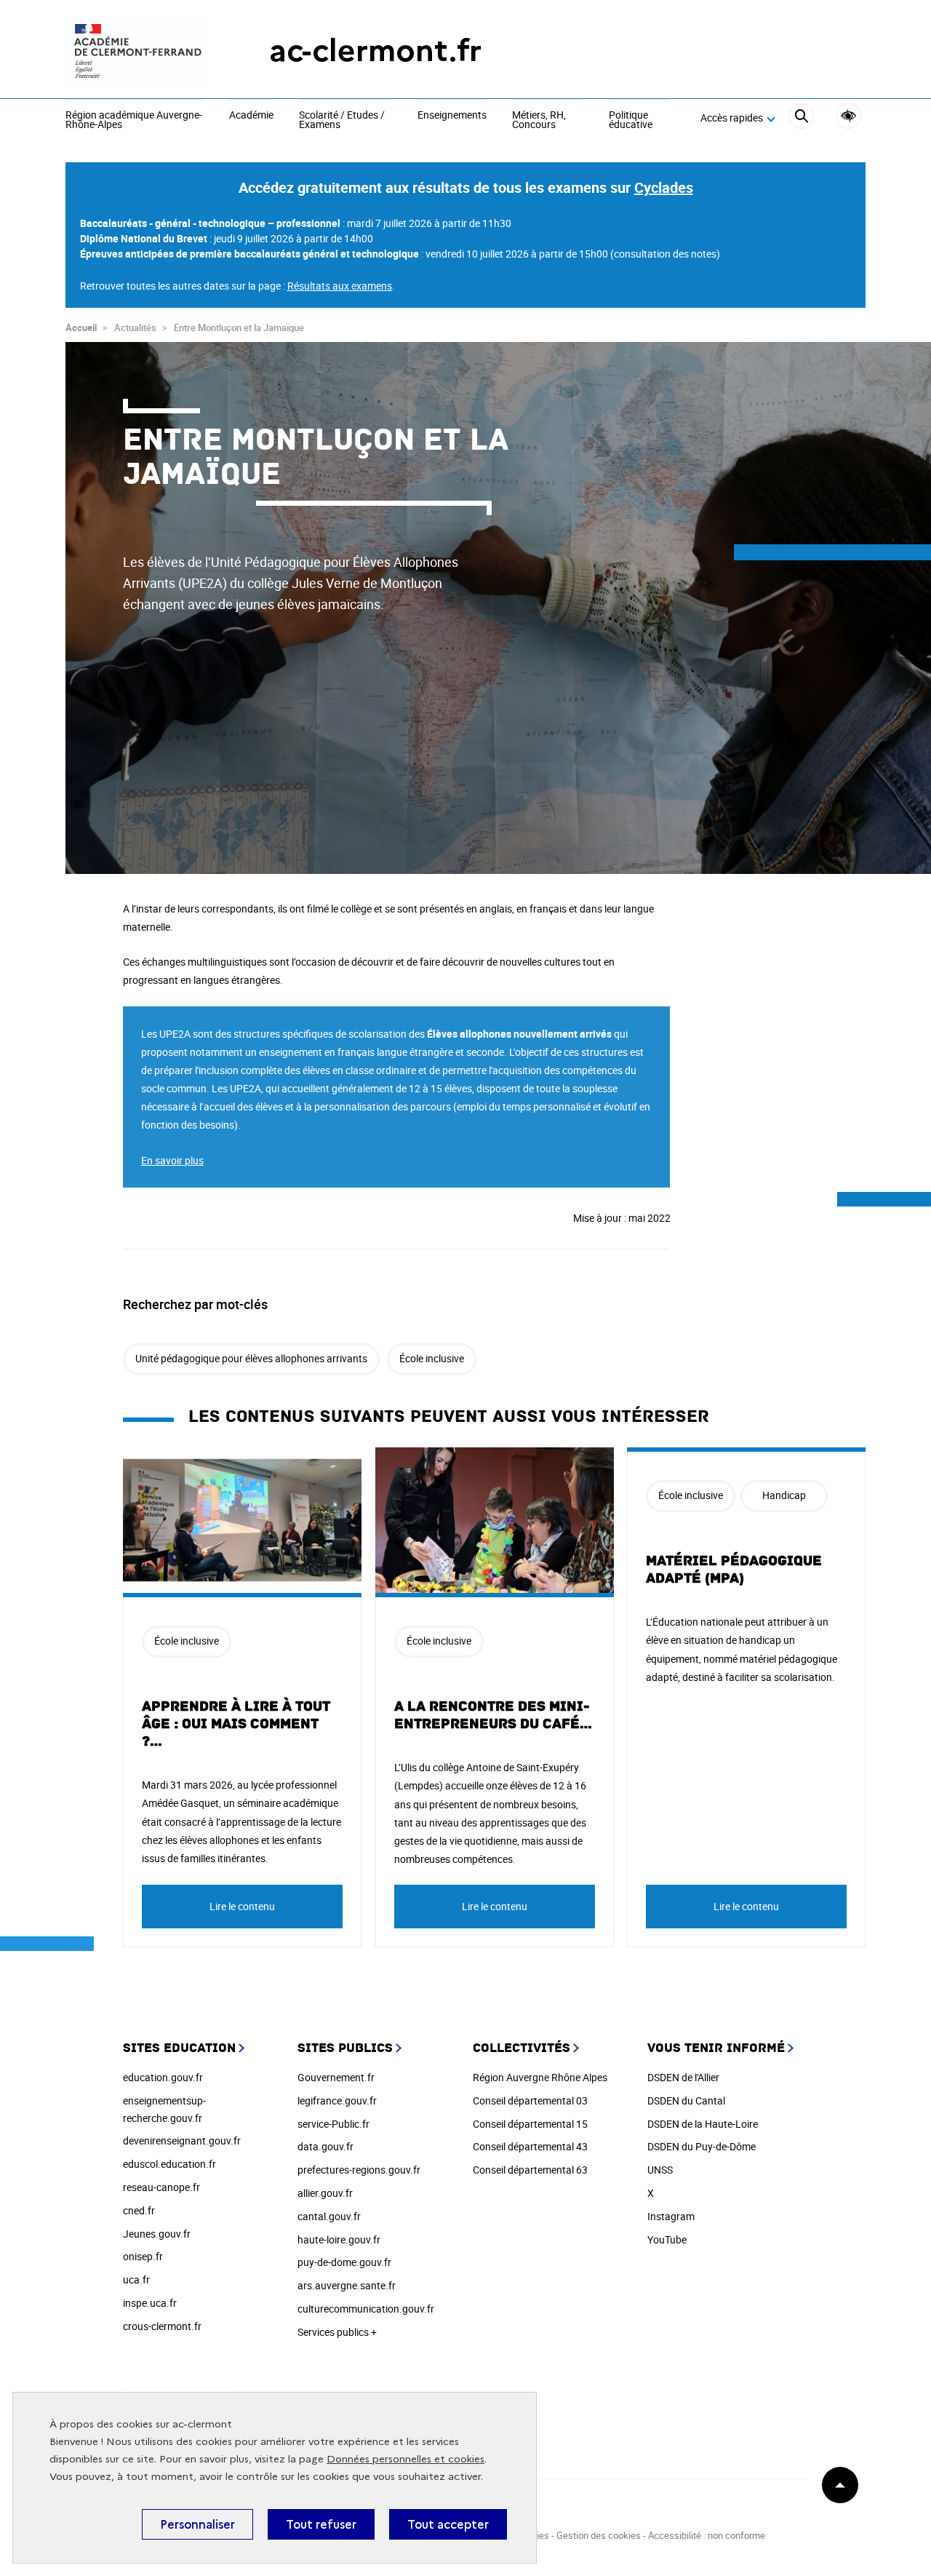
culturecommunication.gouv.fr (366, 2309)
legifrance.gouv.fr (337, 2100)
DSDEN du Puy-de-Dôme (702, 2146)
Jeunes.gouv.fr (157, 2234)
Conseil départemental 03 (530, 2100)
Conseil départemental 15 (530, 2124)
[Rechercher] (801, 118)
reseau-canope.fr (161, 2187)
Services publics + (337, 2332)
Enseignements (452, 116)
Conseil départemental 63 (530, 2170)
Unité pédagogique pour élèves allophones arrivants (251, 1358)
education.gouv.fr (163, 2077)
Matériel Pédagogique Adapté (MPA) (734, 1570)
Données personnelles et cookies (405, 2459)
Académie (251, 116)
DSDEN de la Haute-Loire (703, 2124)
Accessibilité (848, 116)
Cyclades (664, 187)
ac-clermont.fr (375, 51)
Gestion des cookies (599, 2535)
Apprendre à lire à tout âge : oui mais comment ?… (236, 1724)
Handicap (784, 1495)
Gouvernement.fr (336, 2077)
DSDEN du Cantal (686, 2100)
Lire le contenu (242, 1906)
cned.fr (139, 2210)
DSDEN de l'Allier (683, 2077)
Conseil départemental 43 (530, 2146)
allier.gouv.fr (325, 2193)
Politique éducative (631, 120)
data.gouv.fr (325, 2146)
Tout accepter (448, 2524)
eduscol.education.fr (169, 2164)
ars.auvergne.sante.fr (347, 2285)
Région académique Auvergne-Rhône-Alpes (134, 120)
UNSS (660, 2170)
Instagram (671, 2216)
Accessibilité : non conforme (707, 2535)
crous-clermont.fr (162, 2326)
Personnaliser (197, 2524)
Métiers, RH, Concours (539, 120)
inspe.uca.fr (150, 2303)
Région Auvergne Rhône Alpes (540, 2077)
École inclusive (432, 1358)
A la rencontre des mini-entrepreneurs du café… (494, 1715)
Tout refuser (321, 2524)
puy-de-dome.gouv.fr (344, 2262)
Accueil (81, 327)
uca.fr (136, 2279)
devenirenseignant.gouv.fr (182, 2140)
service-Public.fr (333, 2124)
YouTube (667, 2239)
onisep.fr (143, 2256)
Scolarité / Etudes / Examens (342, 120)
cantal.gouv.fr (329, 2216)
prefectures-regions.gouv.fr (359, 2170)
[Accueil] (138, 51)
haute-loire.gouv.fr (339, 2239)
